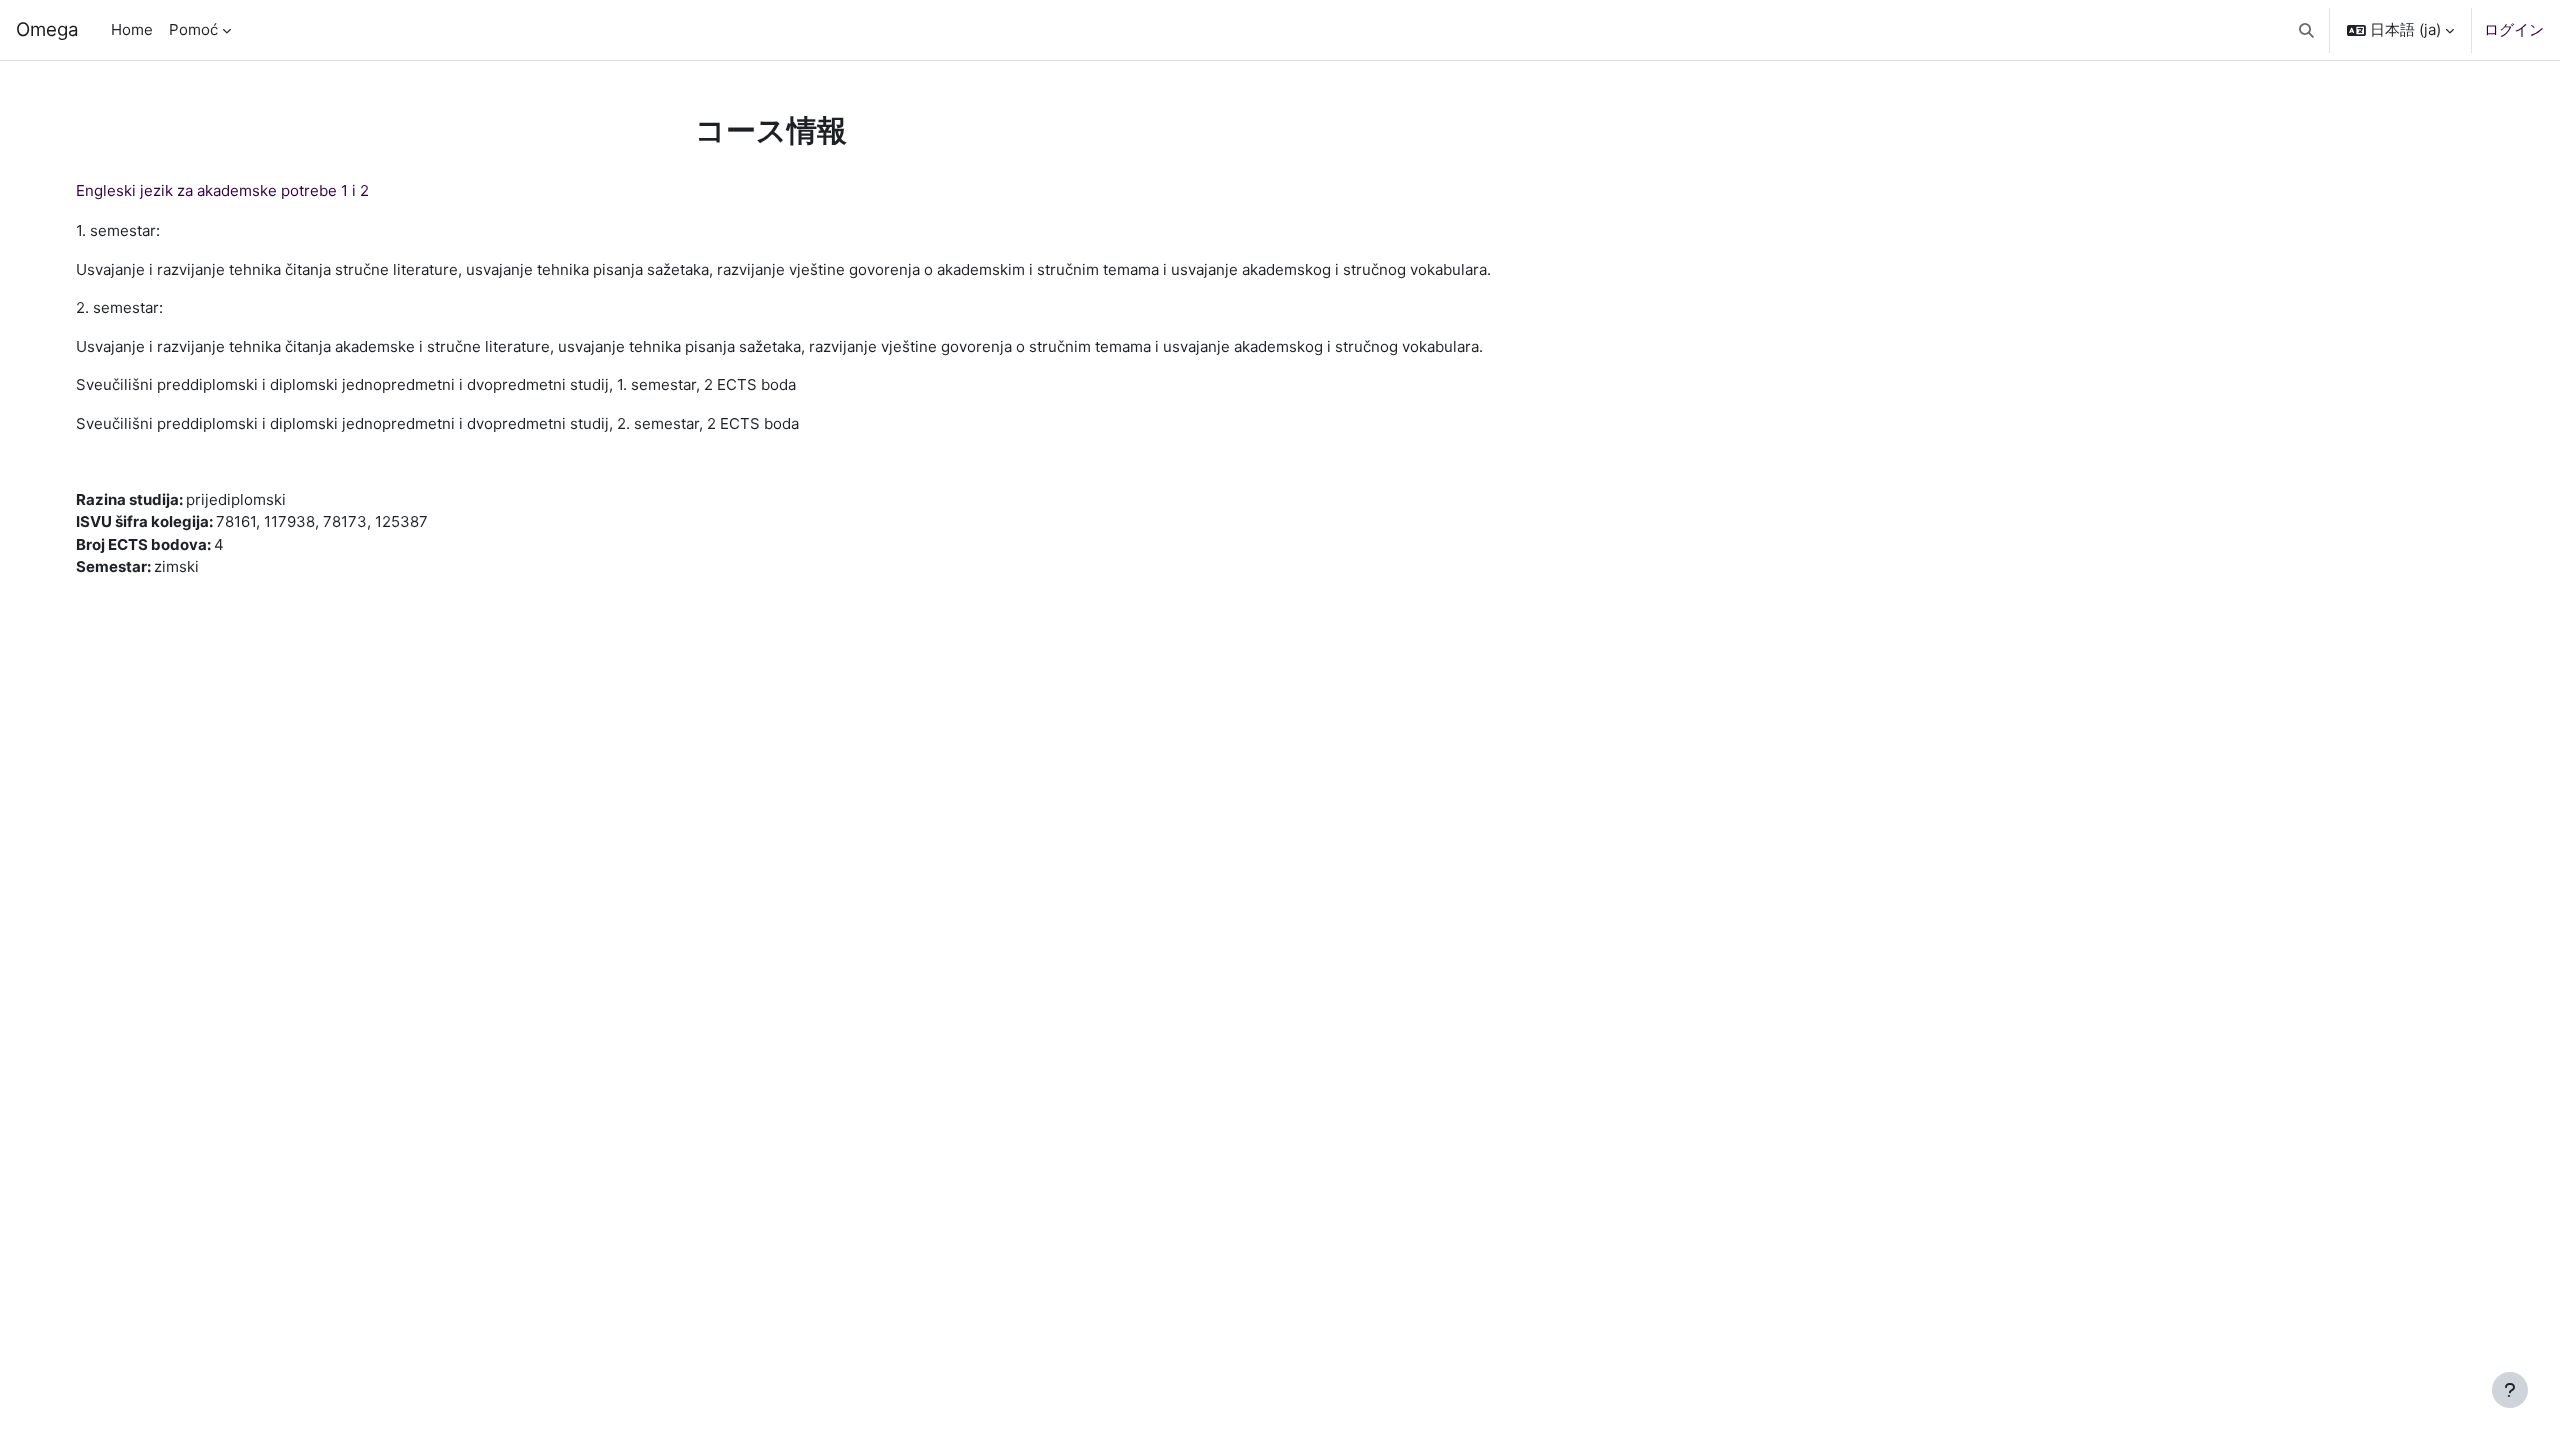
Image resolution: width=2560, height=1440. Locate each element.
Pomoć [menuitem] (193, 29)
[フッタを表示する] (2510, 1390)
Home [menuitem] (132, 29)
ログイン (2514, 29)
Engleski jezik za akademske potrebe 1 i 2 (222, 190)
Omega (47, 29)
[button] (2307, 30)
